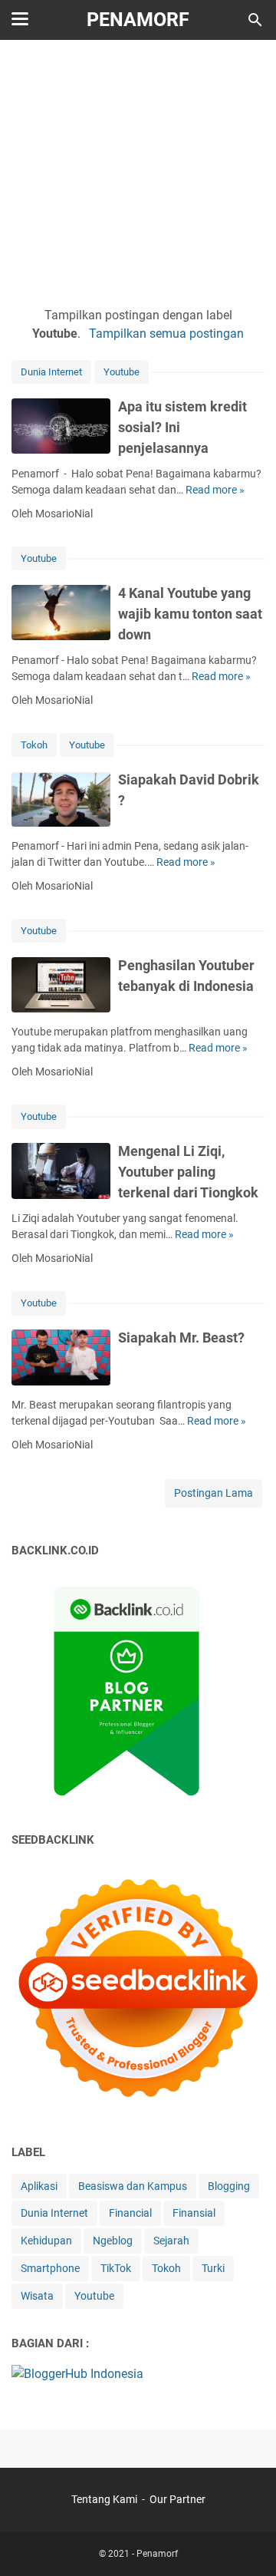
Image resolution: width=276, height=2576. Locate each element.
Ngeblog (113, 2241)
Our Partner (177, 2499)
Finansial (194, 2213)
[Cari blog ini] (255, 20)
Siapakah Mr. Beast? (181, 1338)
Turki (213, 2268)
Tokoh (34, 745)
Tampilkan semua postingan (166, 334)
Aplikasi (39, 2186)
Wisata (37, 2296)
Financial (130, 2213)
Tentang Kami (104, 2499)
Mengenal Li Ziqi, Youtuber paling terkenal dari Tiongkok (188, 1172)
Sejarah (171, 2241)
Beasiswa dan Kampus (133, 2186)
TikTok (116, 2268)
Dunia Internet (51, 372)
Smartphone (50, 2268)
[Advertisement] (138, 170)
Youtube (122, 372)
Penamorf (138, 20)
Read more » (215, 490)
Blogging (229, 2186)
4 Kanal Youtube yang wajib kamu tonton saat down (190, 614)
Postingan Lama (214, 1493)
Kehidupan (46, 2241)
